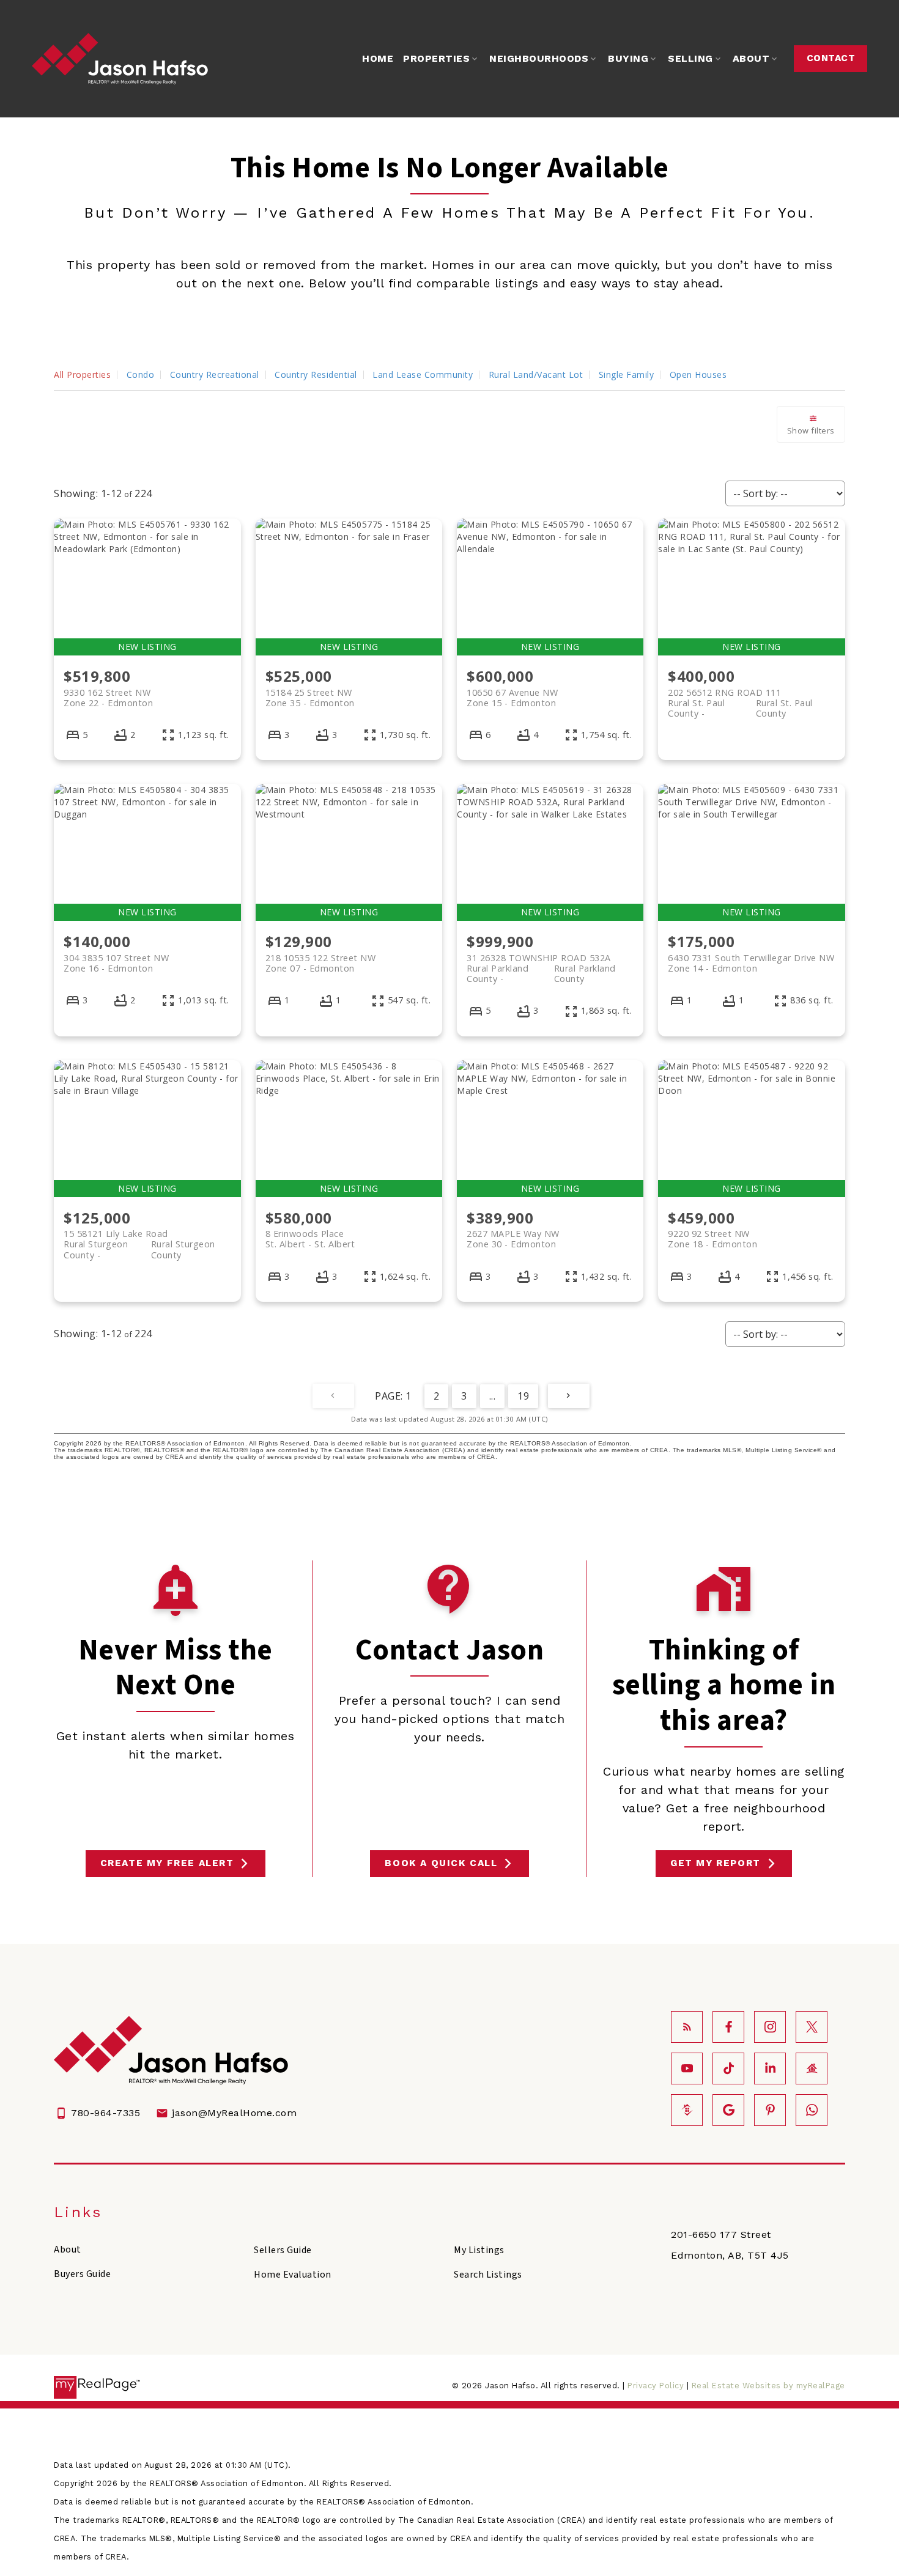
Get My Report (716, 1863)
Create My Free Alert (167, 1863)
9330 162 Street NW (108, 698)
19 (523, 1396)
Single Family (627, 375)
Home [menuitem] (378, 58)
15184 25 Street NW (310, 698)
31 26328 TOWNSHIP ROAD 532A (541, 963)
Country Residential (316, 375)
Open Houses (698, 375)
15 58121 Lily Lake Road (139, 1239)
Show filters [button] (811, 430)
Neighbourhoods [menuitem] (539, 58)
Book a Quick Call (441, 1863)
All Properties (82, 375)
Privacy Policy (656, 2386)
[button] (831, 59)
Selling (690, 58)
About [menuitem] (751, 58)
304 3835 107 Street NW (116, 963)
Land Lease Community (423, 375)
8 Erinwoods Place (310, 1239)
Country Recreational (215, 375)
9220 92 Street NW (712, 1239)
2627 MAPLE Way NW (513, 1239)
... (493, 1396)
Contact (831, 58)
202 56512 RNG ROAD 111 (740, 698)
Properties (436, 58)
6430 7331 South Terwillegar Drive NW (751, 963)
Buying (628, 58)
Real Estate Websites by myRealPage (768, 2386)
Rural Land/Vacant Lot (536, 375)
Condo (141, 375)
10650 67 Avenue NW (512, 698)
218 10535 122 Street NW (321, 963)
